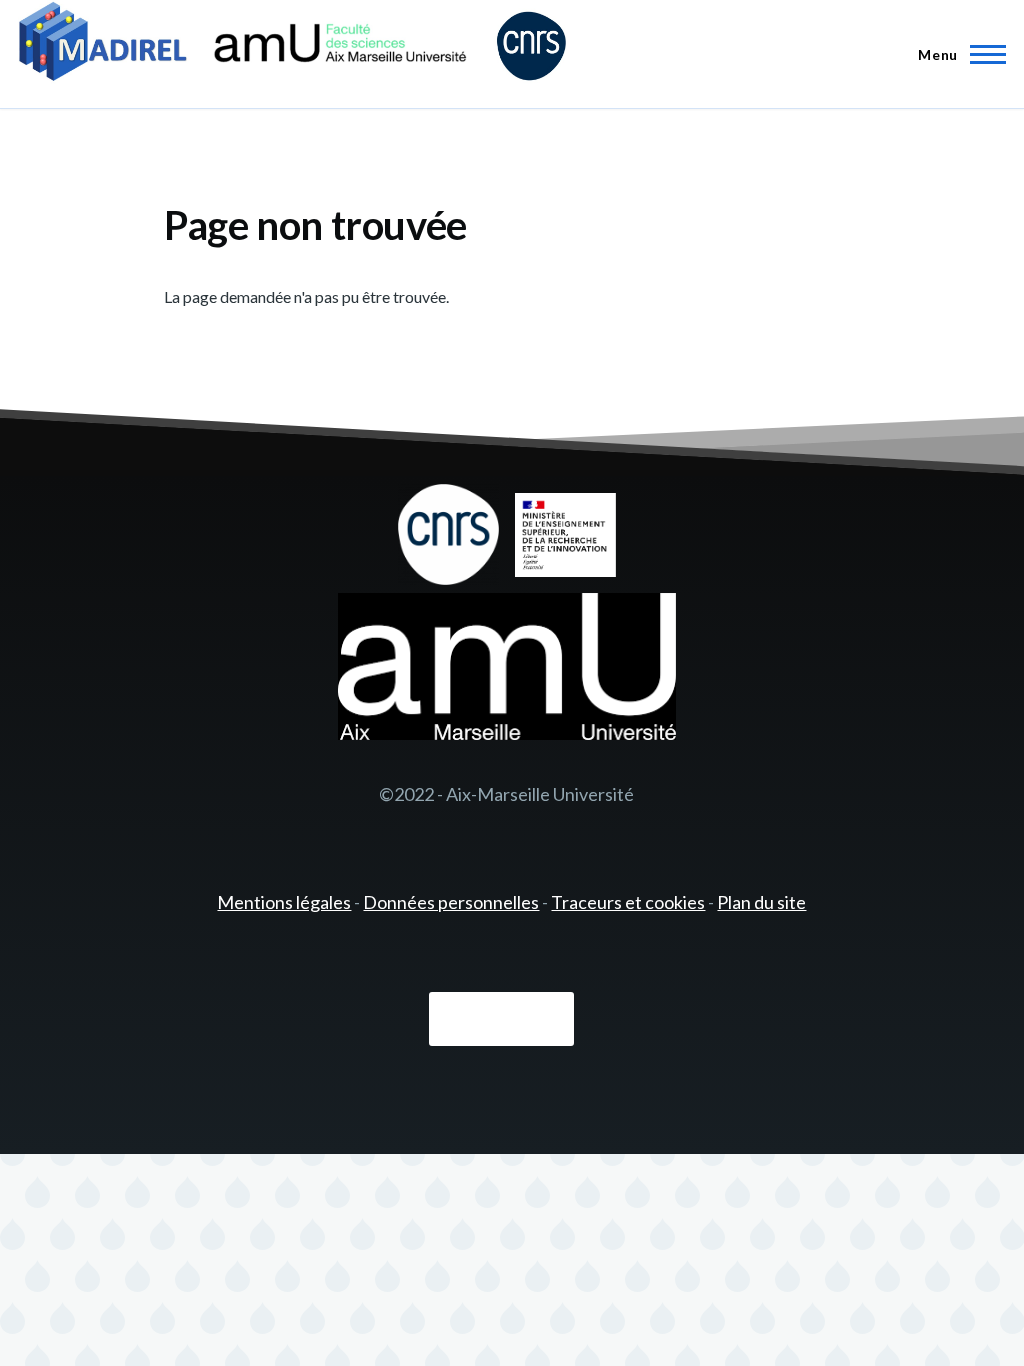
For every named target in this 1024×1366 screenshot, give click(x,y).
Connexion (501, 1020)
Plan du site (761, 902)
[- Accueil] (292, 45)
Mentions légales (284, 902)
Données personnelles (451, 902)
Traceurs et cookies (628, 902)
